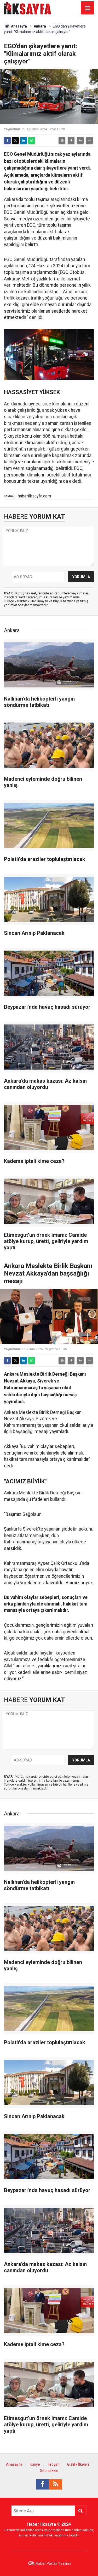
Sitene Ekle (49, 2471)
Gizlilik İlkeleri (78, 2464)
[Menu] (88, 8)
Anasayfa (19, 26)
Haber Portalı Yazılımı (53, 2563)
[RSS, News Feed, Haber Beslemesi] (56, 2484)
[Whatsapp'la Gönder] (32, 140)
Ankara (40, 26)
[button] (71, 140)
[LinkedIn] (24, 140)
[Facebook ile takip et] (43, 2484)
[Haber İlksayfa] (28, 7)
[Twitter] (15, 140)
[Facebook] (7, 140)
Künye (35, 2464)
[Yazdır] (62, 140)
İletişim (54, 2464)
